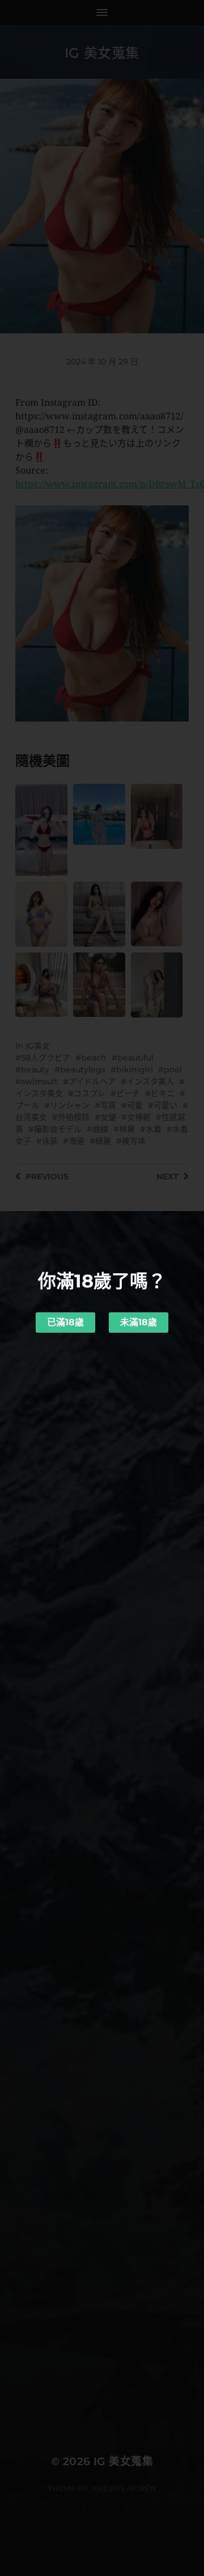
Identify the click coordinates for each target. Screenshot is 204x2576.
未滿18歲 (139, 1322)
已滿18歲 (65, 1322)
